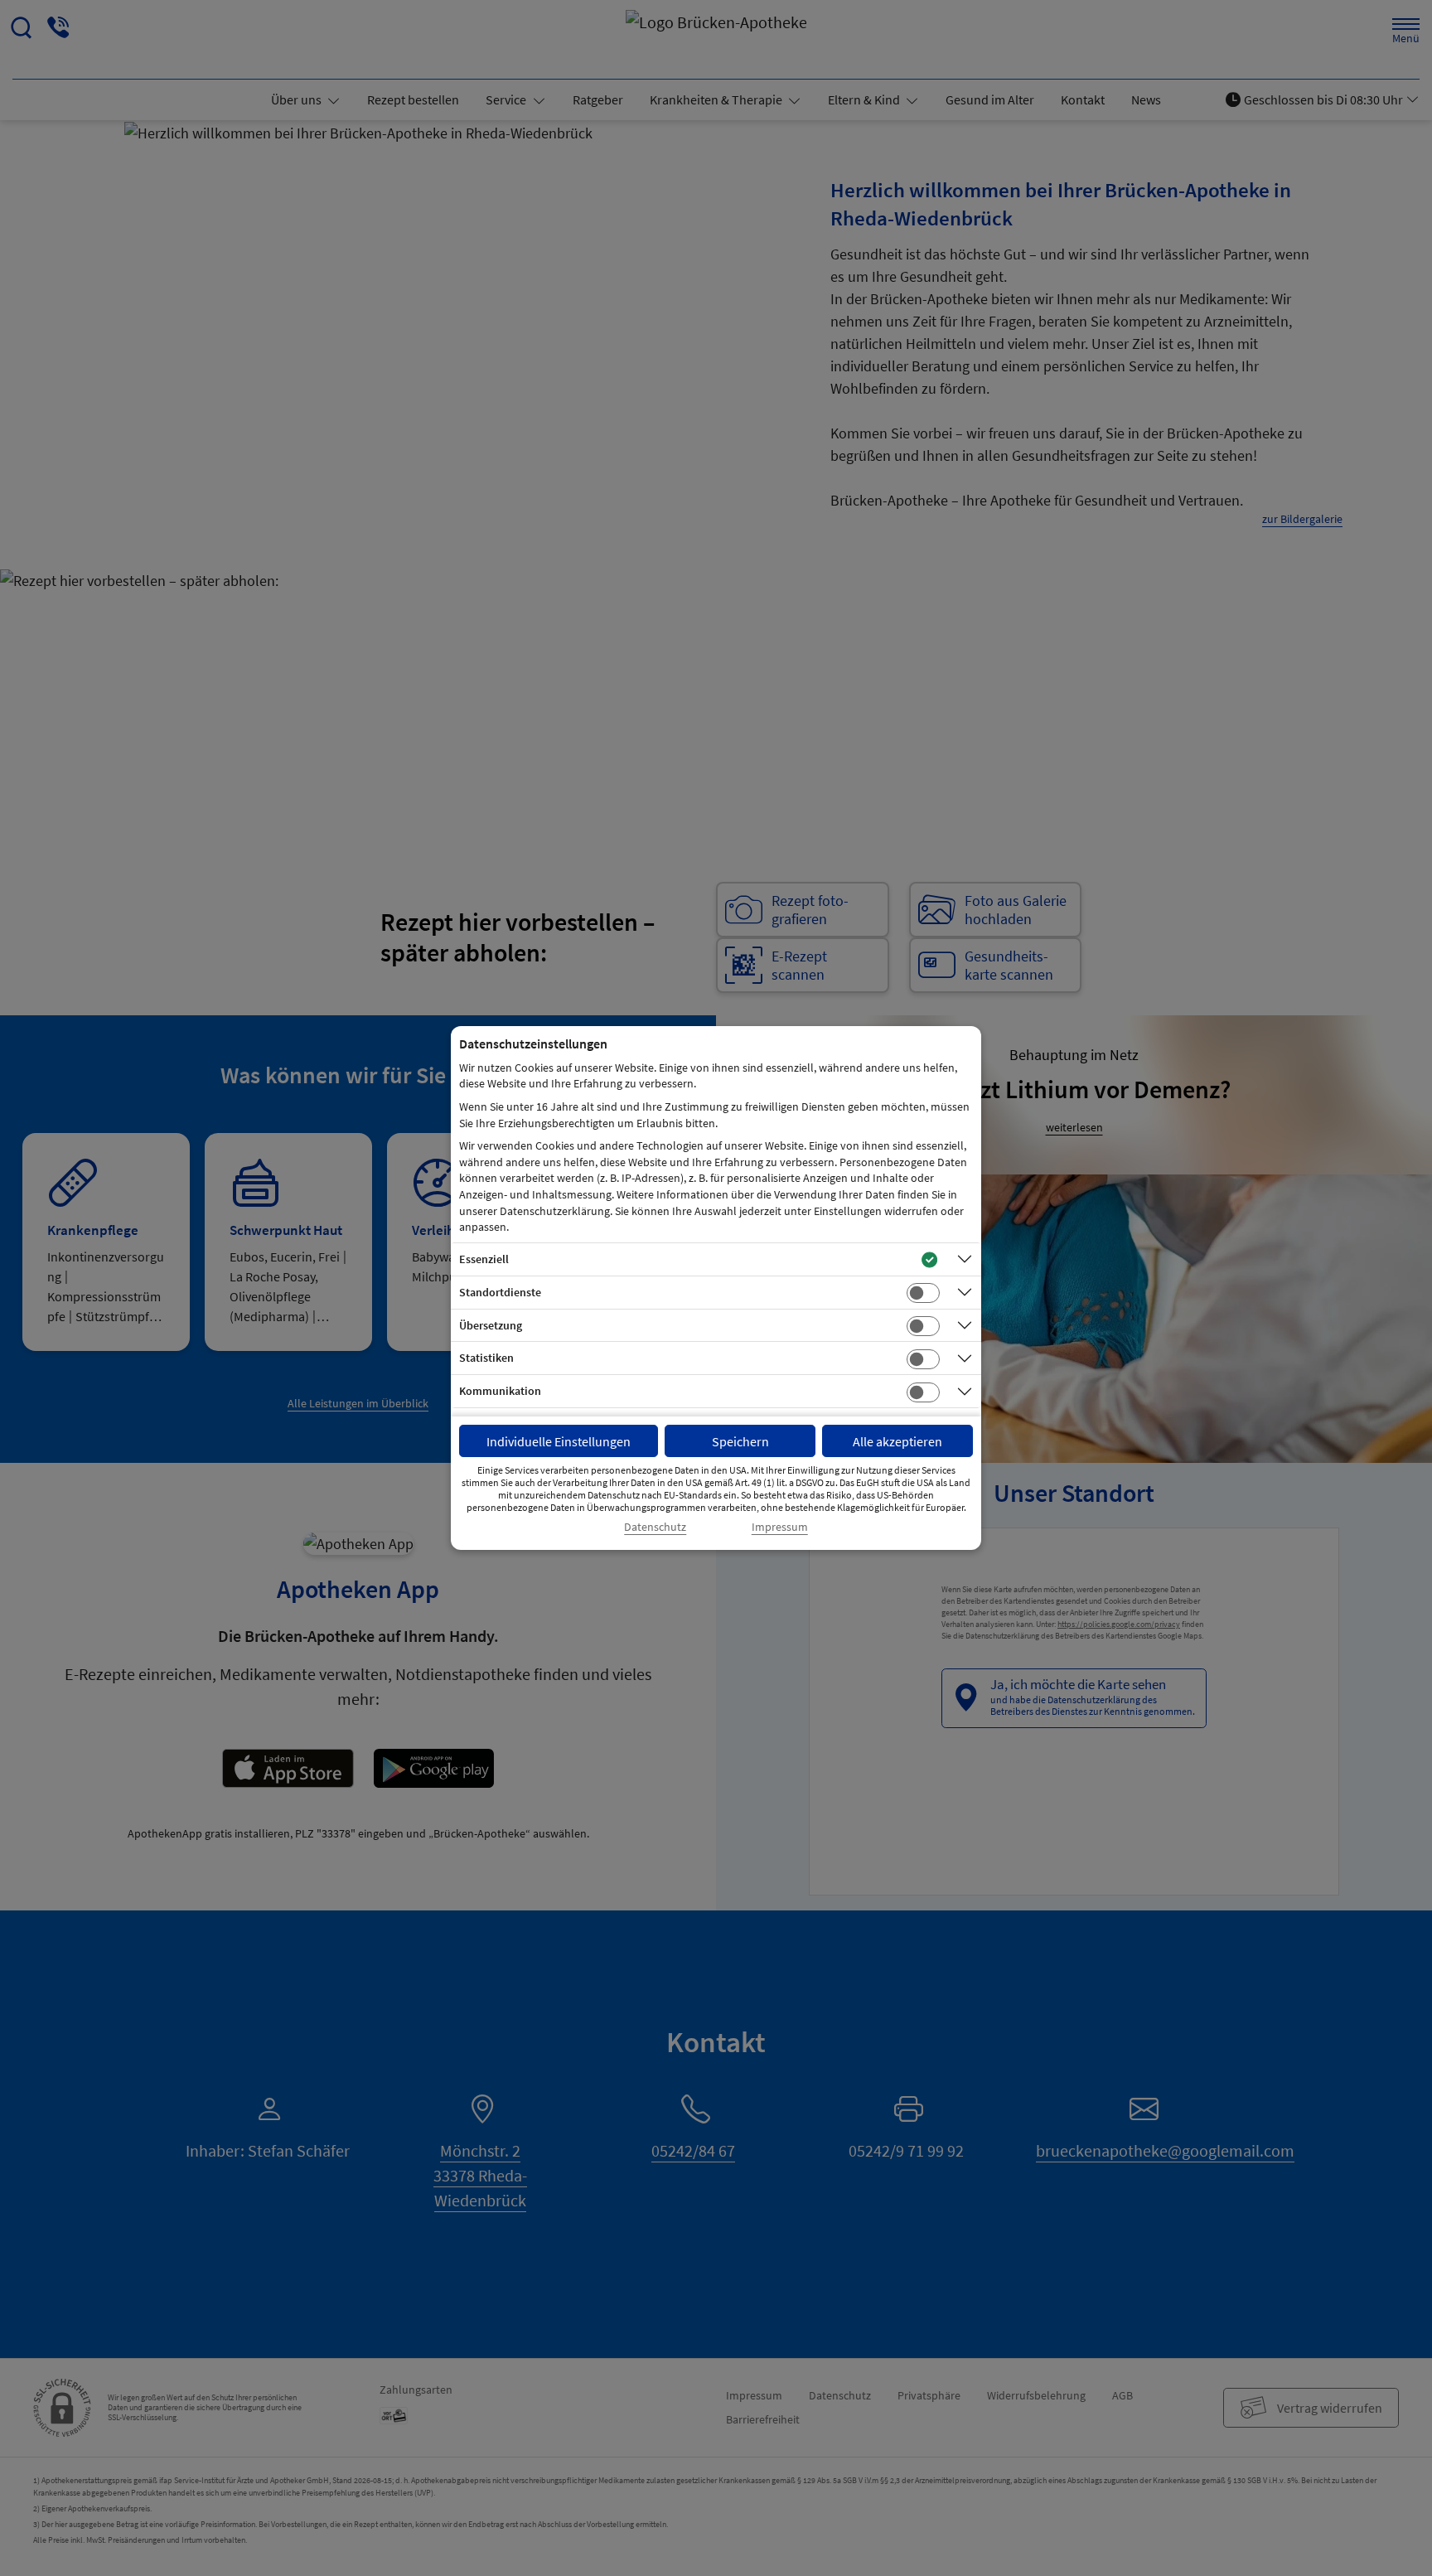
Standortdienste (500, 1292)
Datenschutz (655, 1527)
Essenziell (484, 1259)
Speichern (740, 1441)
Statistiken (486, 1358)
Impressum (780, 1527)
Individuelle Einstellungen (559, 1441)
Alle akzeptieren (897, 1441)
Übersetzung (491, 1325)
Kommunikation (500, 1391)
